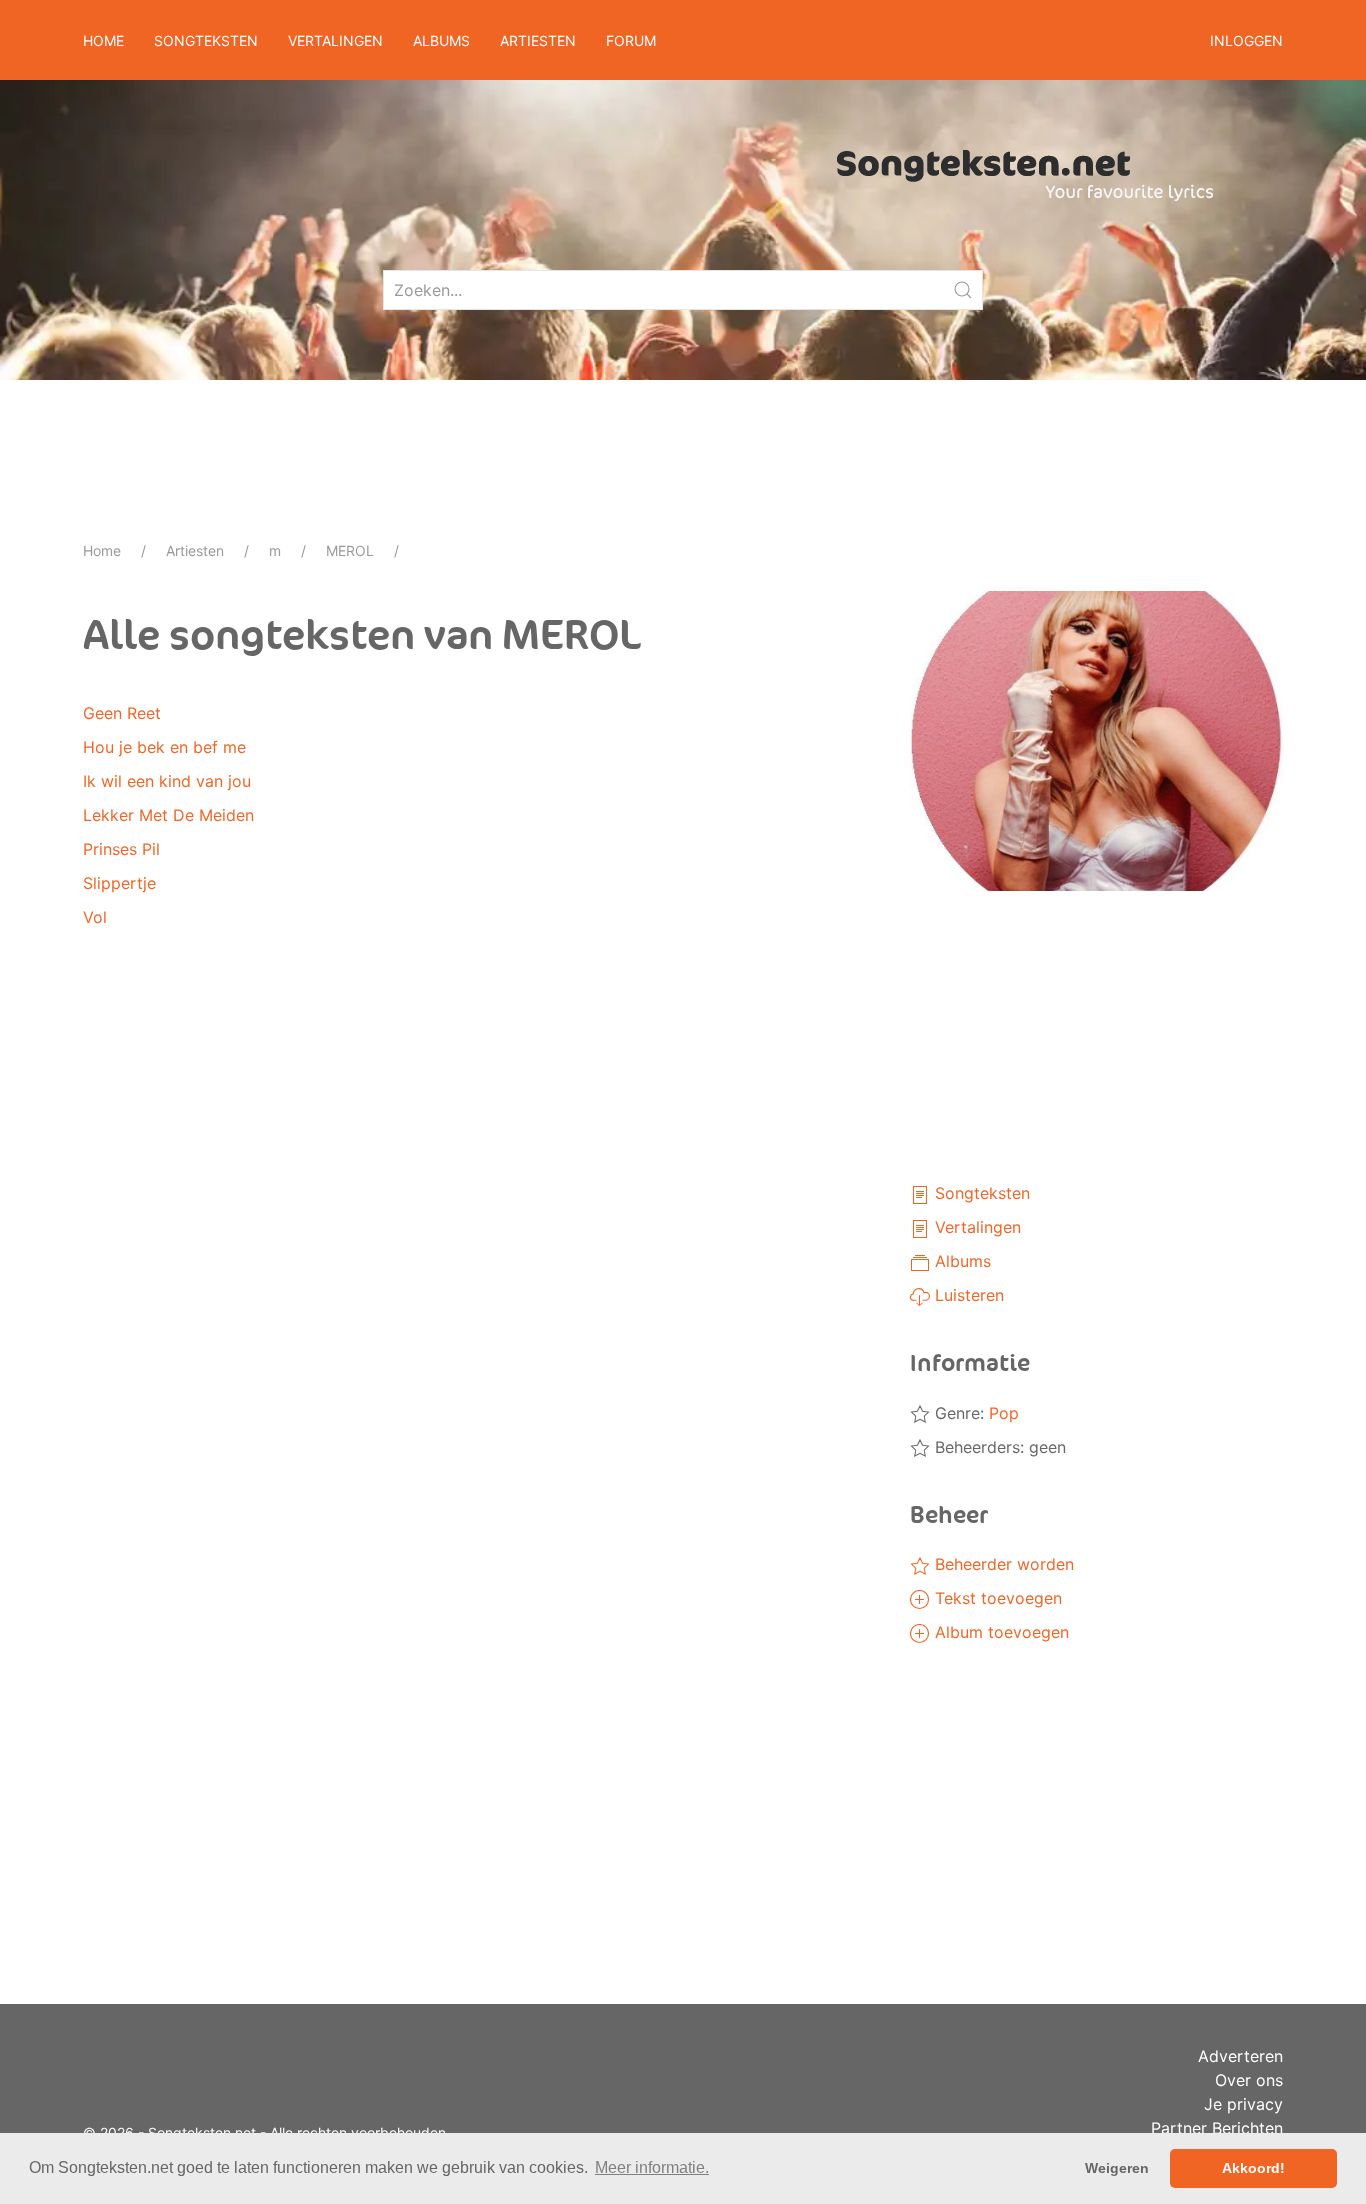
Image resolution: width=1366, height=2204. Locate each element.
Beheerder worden (1002, 1564)
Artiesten (195, 550)
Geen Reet (122, 713)
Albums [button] (441, 40)
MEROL (350, 550)
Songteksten (980, 1193)
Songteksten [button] (206, 40)
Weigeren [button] (1117, 2168)
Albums (960, 1261)
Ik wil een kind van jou (167, 781)
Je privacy (1243, 2104)
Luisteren (967, 1295)
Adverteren (1240, 2056)
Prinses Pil (121, 849)
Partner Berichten (1217, 2128)
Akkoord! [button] (1253, 2168)
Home (103, 40)
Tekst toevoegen (996, 1598)
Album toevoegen (999, 1632)
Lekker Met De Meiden (168, 815)
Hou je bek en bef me (164, 747)
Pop (1004, 1413)
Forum (631, 40)
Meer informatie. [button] (652, 2167)
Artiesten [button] (538, 40)
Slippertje (119, 883)
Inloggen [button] (1246, 40)
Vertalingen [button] (335, 40)
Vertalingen (975, 1227)
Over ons (1249, 2080)
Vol (95, 917)
